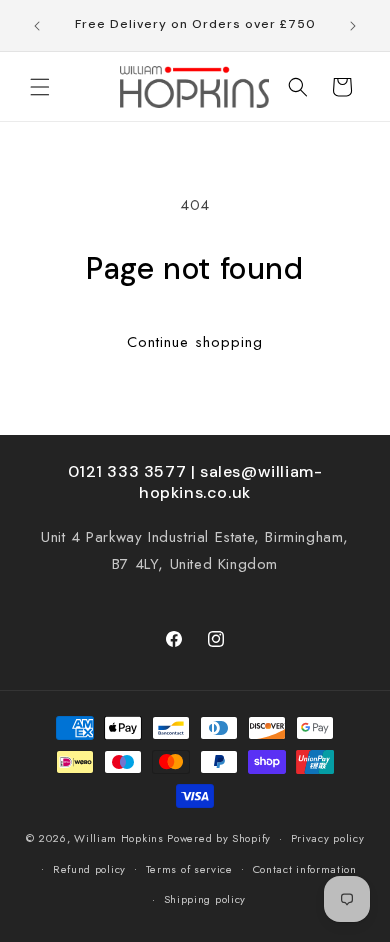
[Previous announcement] (37, 26)
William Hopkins (120, 838)
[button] (40, 87)
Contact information (305, 869)
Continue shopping (195, 342)
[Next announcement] (353, 26)
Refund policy (89, 869)
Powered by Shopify (219, 838)
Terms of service (189, 869)
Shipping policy (205, 899)
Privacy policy (328, 838)
